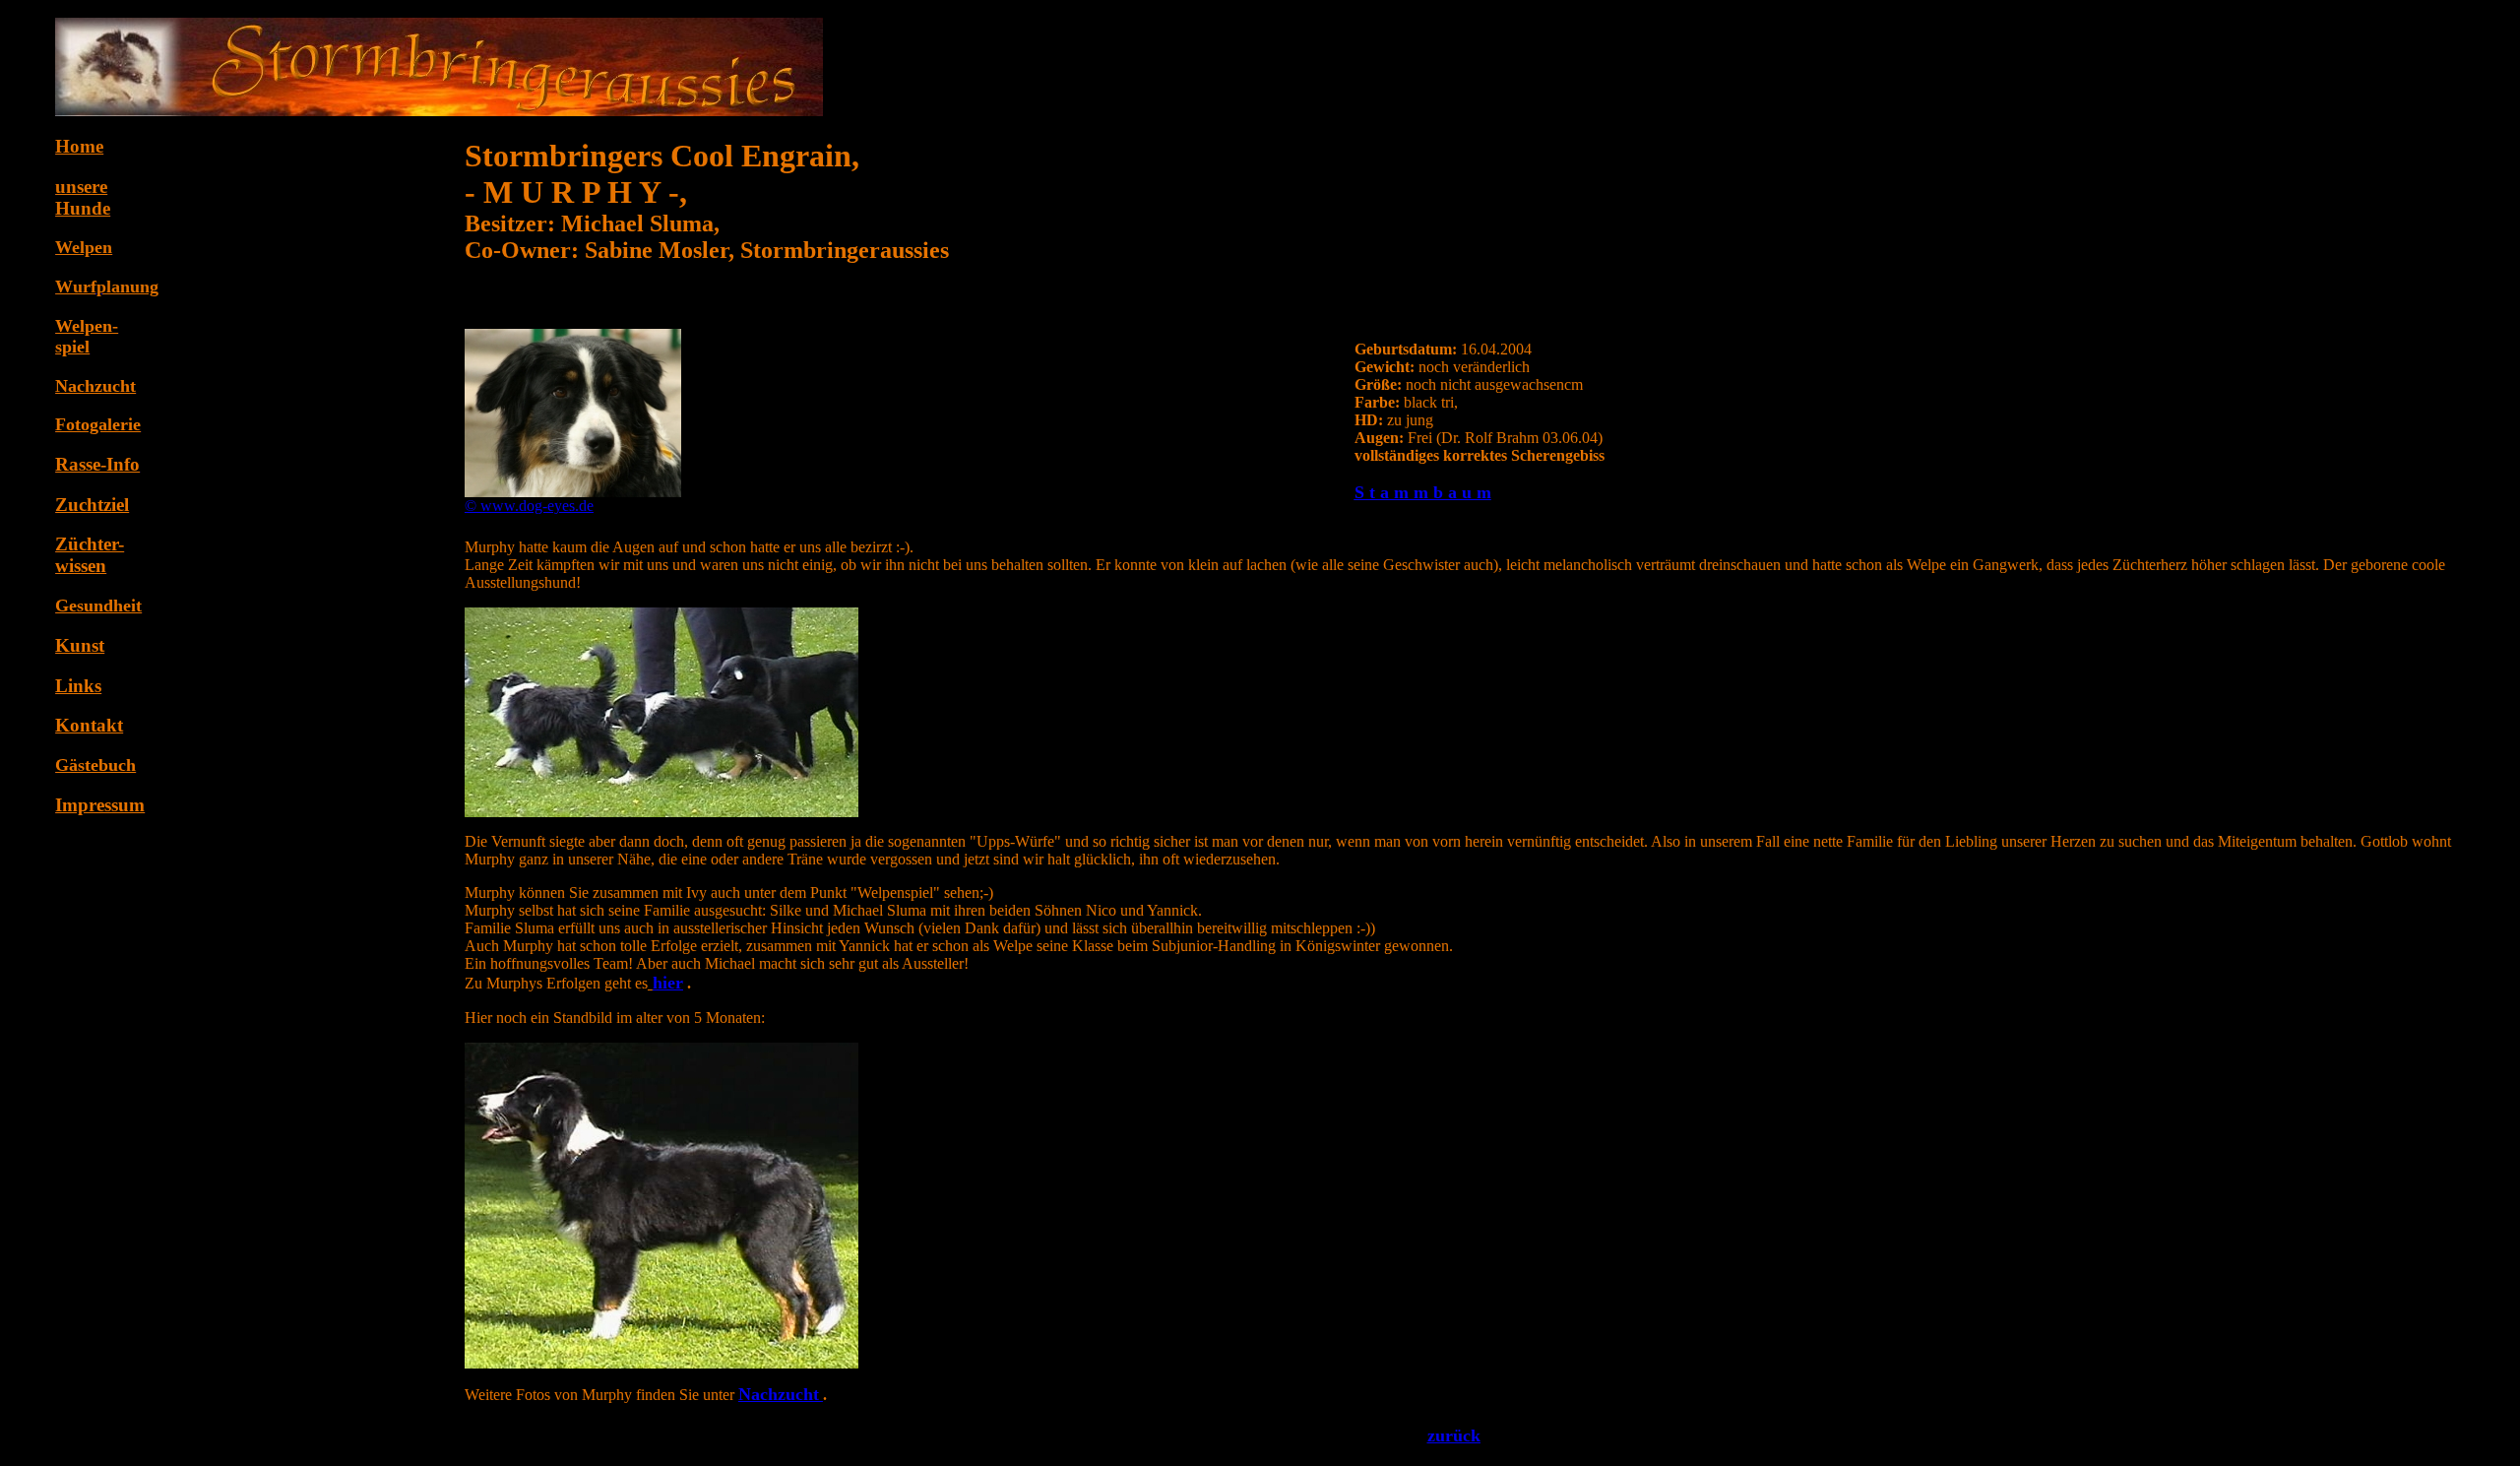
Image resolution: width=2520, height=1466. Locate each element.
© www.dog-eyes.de (529, 506)
